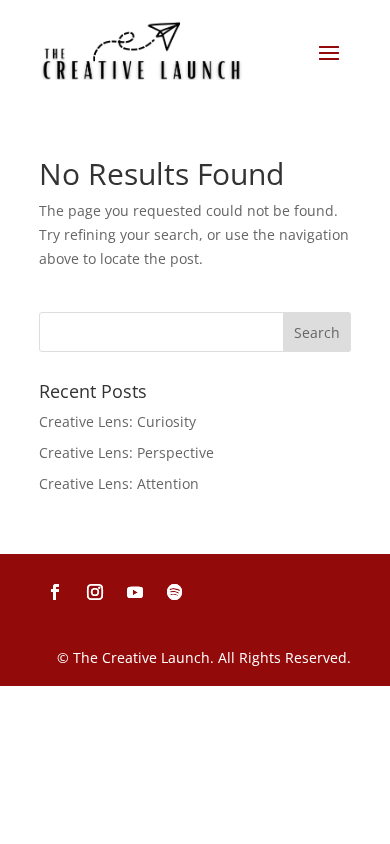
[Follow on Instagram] (95, 592)
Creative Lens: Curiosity (117, 421)
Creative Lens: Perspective (126, 452)
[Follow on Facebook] (55, 592)
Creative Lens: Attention (119, 483)
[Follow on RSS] (175, 592)
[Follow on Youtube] (135, 592)
